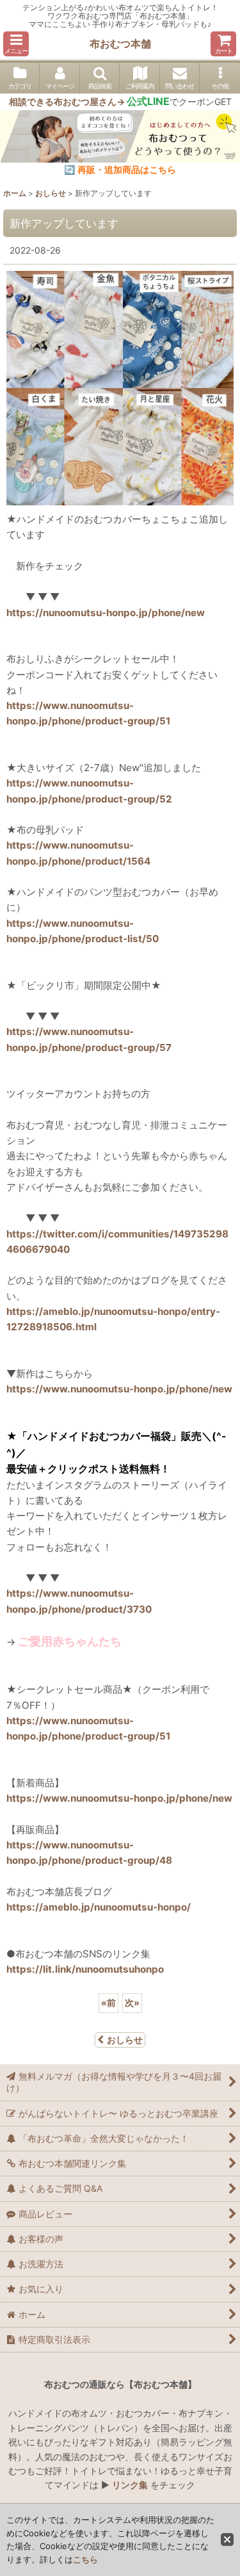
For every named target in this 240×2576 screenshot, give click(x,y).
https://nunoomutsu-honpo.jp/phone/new (106, 613)
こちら (85, 2559)
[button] (16, 44)
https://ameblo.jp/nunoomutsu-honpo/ (99, 1907)
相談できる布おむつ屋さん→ (89, 102)
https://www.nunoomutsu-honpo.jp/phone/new (119, 1389)
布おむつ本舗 (120, 44)
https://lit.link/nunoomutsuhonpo (85, 1969)
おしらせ (125, 2040)
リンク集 (130, 2485)
